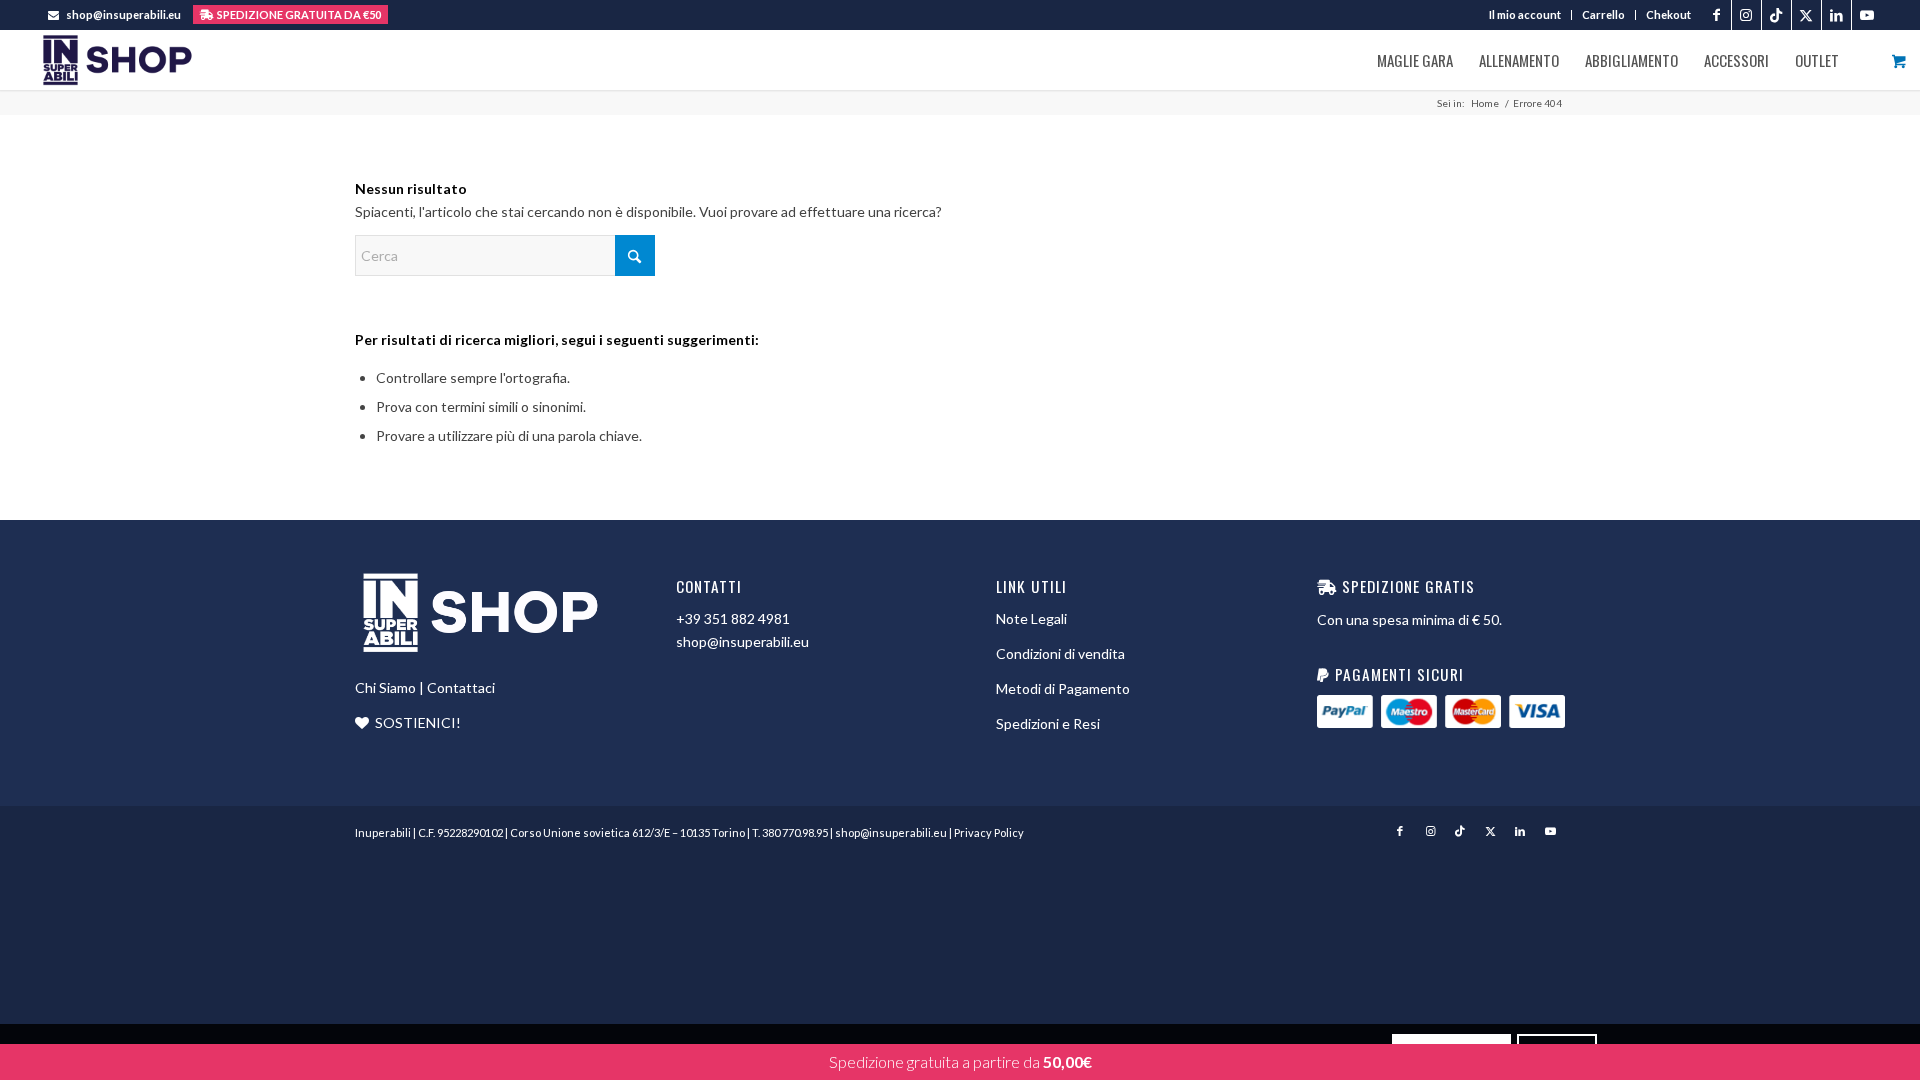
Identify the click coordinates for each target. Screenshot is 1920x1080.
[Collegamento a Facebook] (1716, 15)
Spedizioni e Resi (1048, 723)
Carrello (1603, 14)
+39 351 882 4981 (733, 618)
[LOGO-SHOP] (116, 60)
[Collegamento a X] (1806, 15)
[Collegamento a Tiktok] (1776, 15)
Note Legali (1031, 618)
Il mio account (1525, 14)
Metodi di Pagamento (1063, 688)
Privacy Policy (989, 832)
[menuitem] (1525, 15)
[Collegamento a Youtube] (1867, 15)
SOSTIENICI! (418, 722)
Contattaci (461, 687)
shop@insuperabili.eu (123, 14)
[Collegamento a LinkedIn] (1836, 15)
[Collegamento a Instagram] (1746, 15)
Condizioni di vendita (1060, 653)
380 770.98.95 (795, 832)
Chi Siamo (385, 687)
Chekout (1668, 14)
